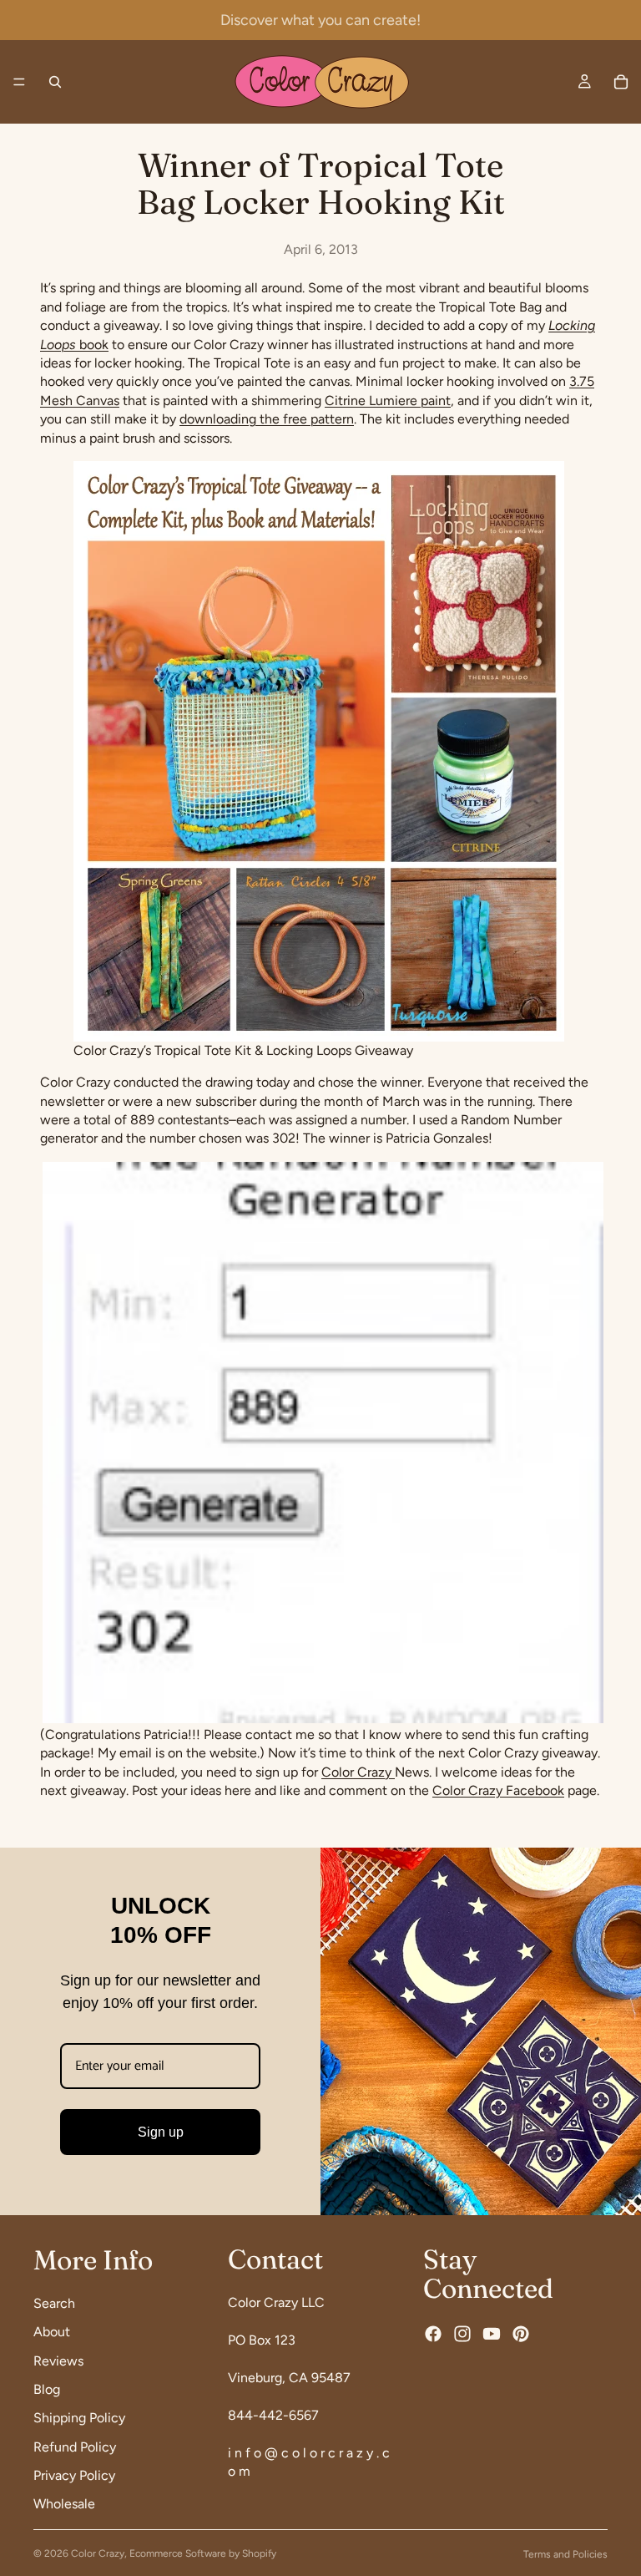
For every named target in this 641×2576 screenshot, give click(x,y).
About (52, 2332)
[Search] (55, 82)
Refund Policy (75, 2447)
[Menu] (19, 82)
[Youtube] (492, 2334)
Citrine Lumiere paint (388, 401)
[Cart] (621, 82)
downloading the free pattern (267, 419)
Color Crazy (358, 1772)
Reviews (58, 2361)
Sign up (161, 2132)
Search (54, 2303)
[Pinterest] (521, 2334)
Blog (47, 2389)
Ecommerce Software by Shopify (203, 2553)
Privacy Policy (74, 2475)
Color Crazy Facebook (498, 1790)
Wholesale (64, 2505)
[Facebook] (433, 2334)
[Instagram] (462, 2334)
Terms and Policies (565, 2554)
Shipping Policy (79, 2419)
